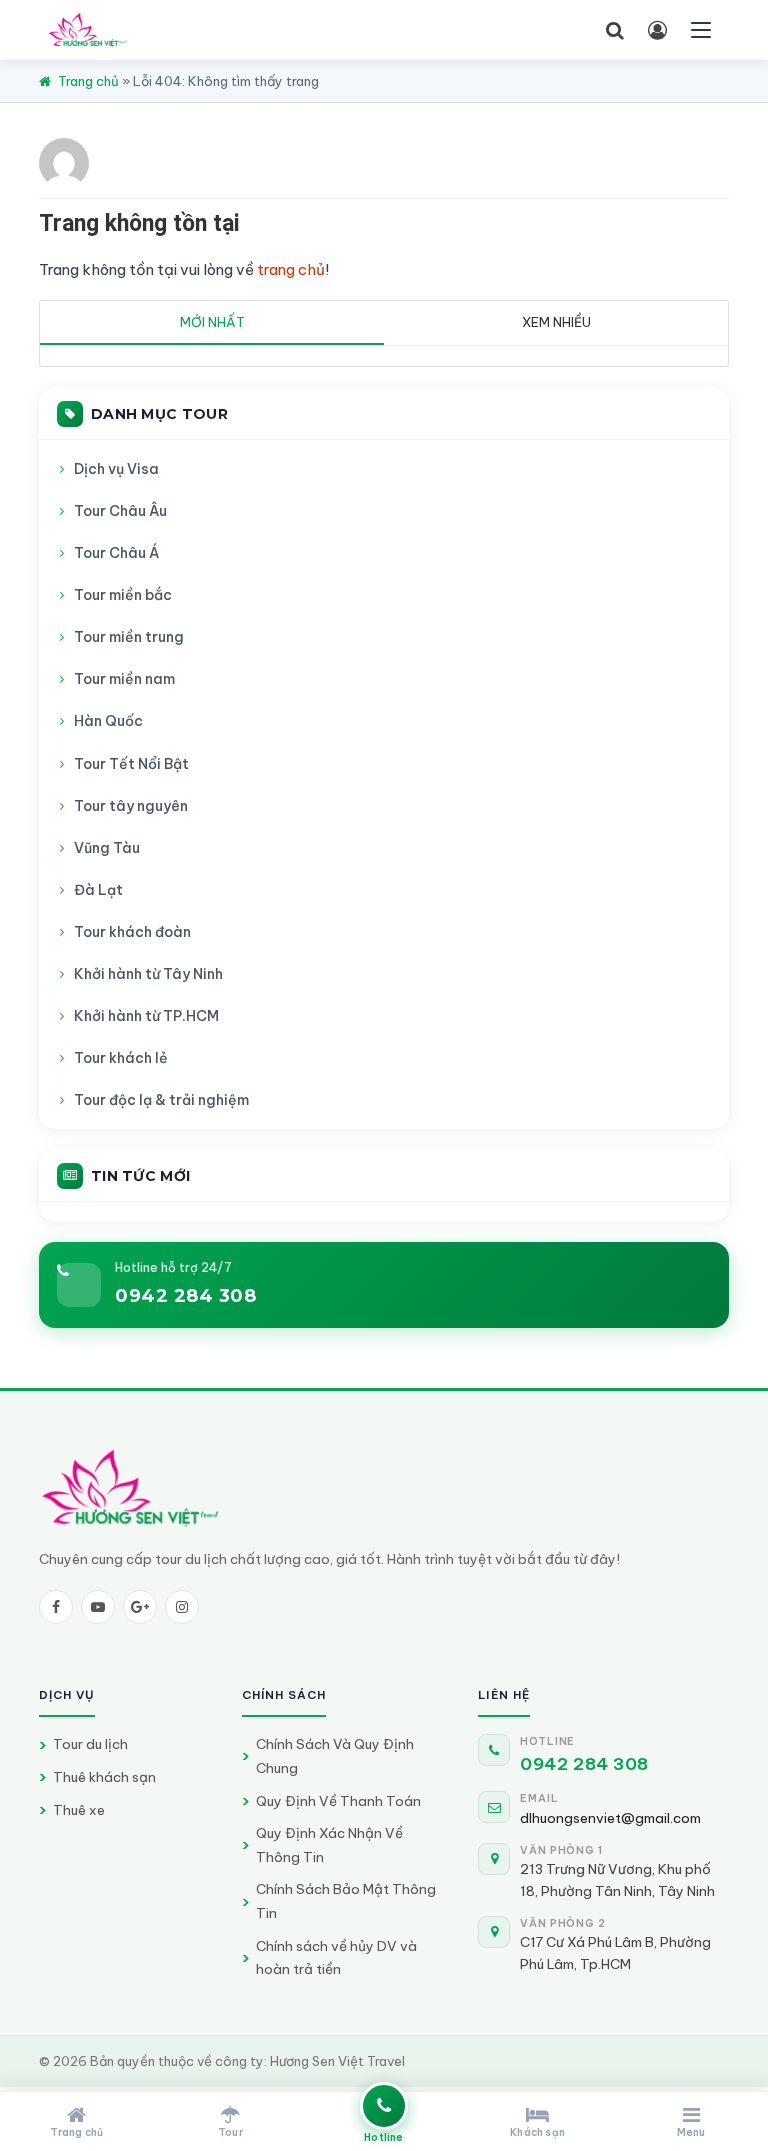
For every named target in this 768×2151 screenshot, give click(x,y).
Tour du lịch (90, 1744)
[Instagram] (182, 1607)
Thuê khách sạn (104, 1777)
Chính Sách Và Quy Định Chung (335, 1756)
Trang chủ (88, 81)
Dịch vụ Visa (116, 469)
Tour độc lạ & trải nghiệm (161, 1100)
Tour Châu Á (116, 553)
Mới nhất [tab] (212, 322)
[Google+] (140, 1607)
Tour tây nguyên (131, 806)
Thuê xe (79, 1810)
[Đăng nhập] (657, 30)
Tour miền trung (129, 637)
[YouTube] (98, 1607)
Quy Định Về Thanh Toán (338, 1801)
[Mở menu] (701, 30)
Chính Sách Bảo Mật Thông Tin (346, 1901)
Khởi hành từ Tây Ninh (148, 974)
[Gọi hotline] (384, 2106)
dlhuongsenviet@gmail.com (610, 1818)
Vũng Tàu (107, 848)
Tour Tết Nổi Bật (131, 764)
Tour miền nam (124, 679)
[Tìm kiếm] (615, 30)
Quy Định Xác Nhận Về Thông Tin (329, 1845)
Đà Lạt (98, 890)
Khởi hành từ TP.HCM (146, 1016)
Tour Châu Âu (120, 511)
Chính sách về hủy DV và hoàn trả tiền (336, 1958)
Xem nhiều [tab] (556, 322)
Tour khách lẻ (121, 1058)
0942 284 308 (185, 1296)
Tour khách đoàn (132, 932)
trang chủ (291, 269)
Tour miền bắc (123, 595)
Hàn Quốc (108, 721)
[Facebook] (56, 1607)
